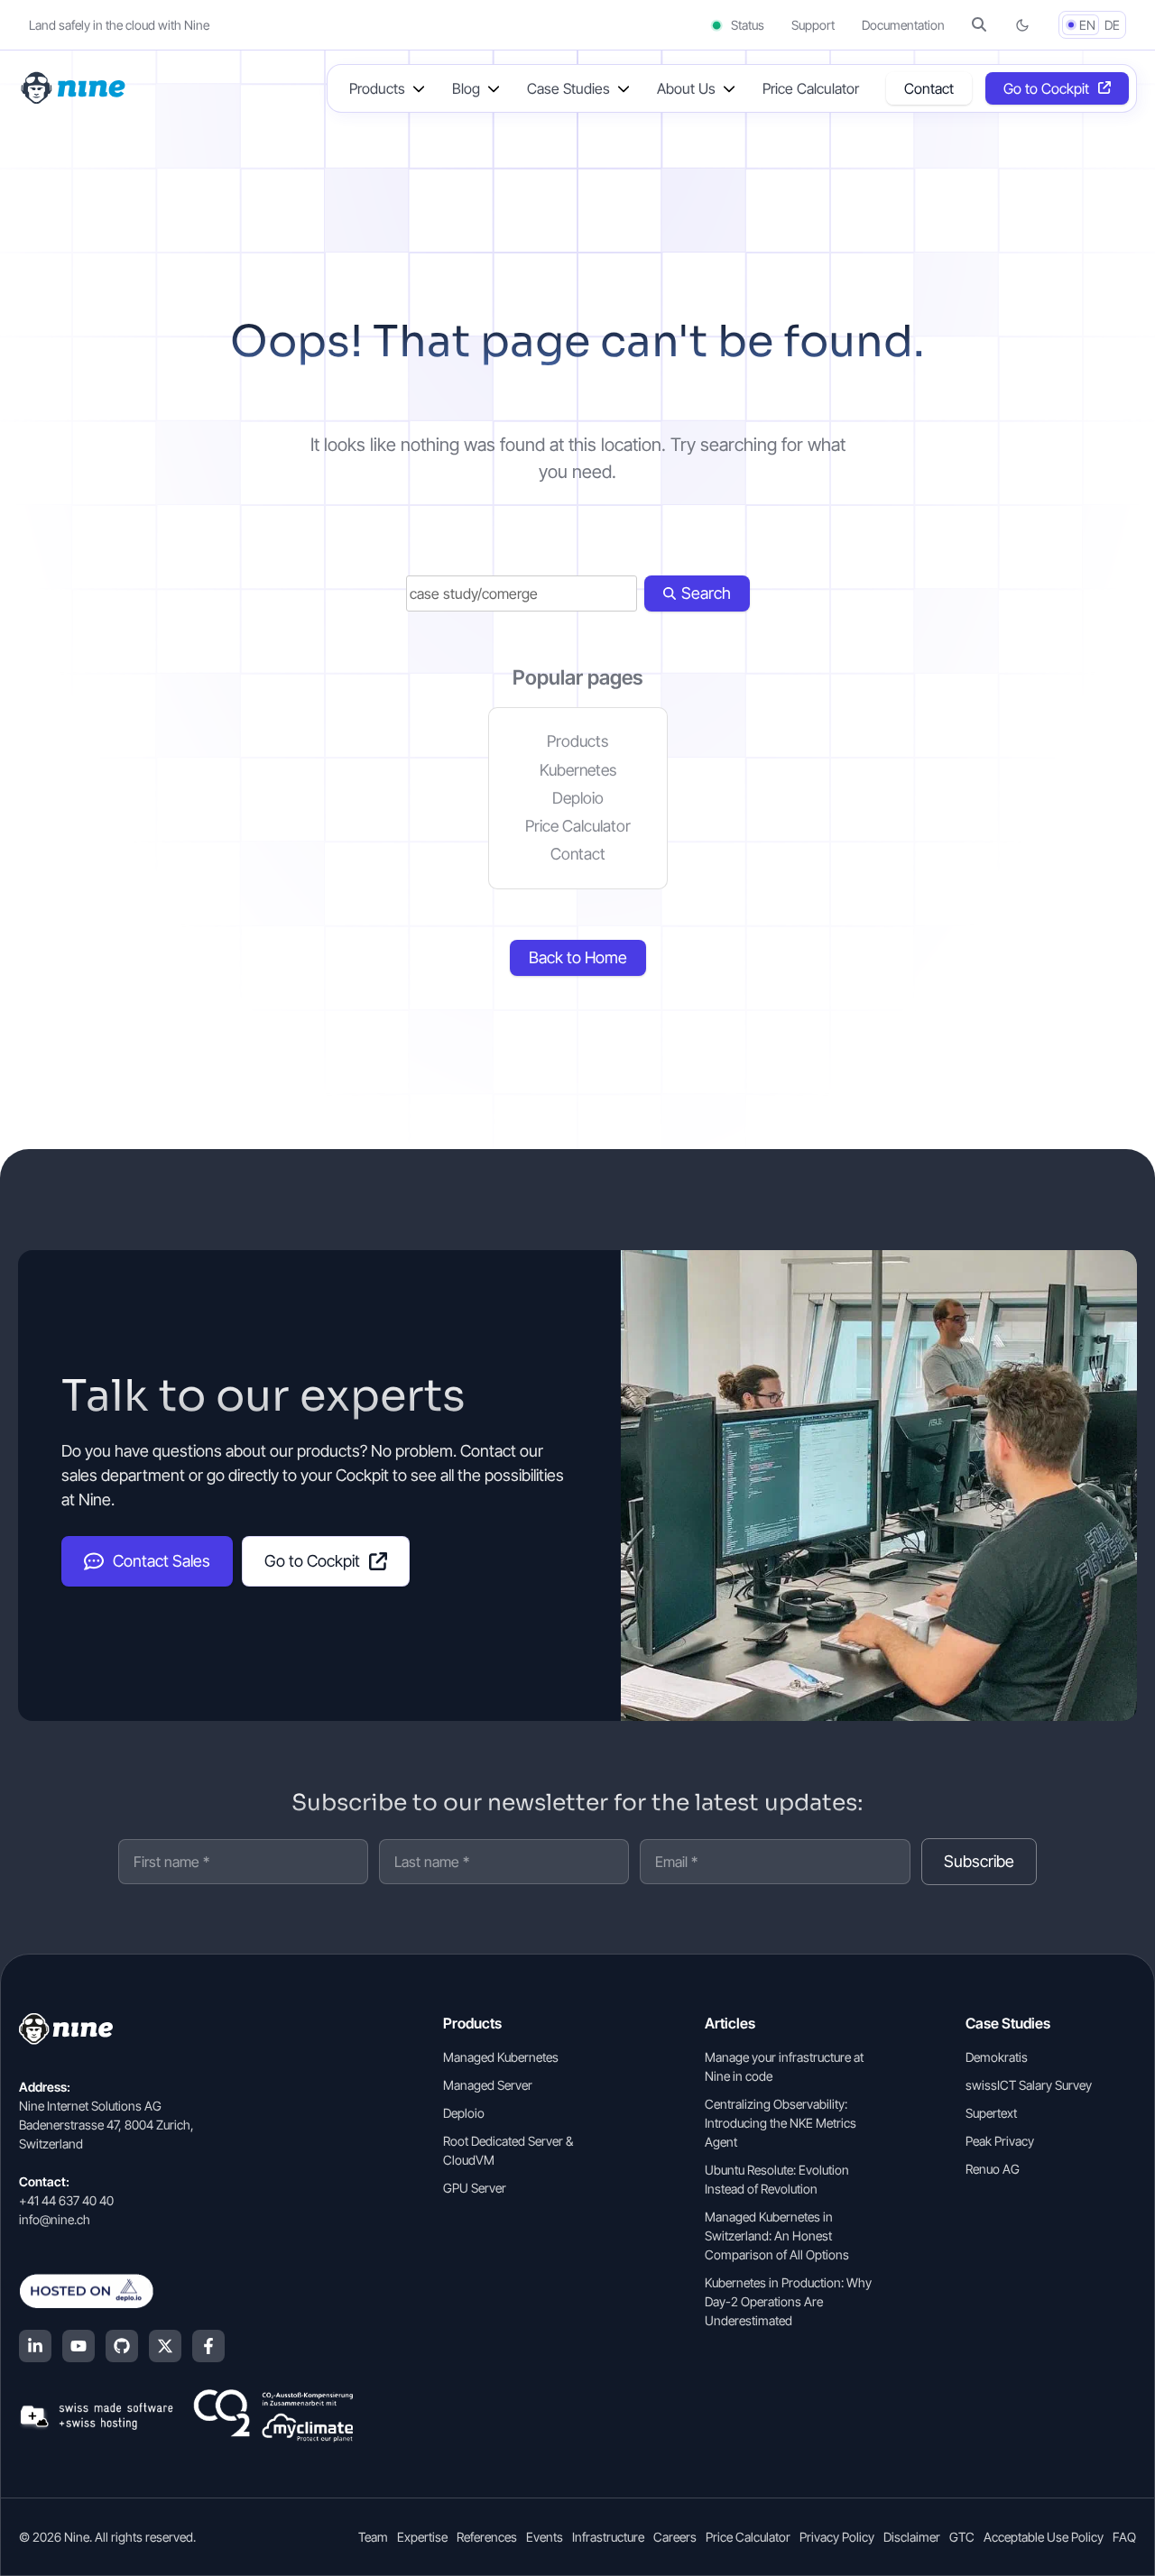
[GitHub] (122, 2346)
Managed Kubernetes (501, 2057)
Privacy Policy (837, 2537)
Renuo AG (993, 2169)
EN (1087, 25)
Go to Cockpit (1046, 88)
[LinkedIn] (35, 2346)
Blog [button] (466, 88)
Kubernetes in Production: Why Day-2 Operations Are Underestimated (788, 2301)
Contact (929, 88)
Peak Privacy (1000, 2141)
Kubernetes (578, 770)
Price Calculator (811, 88)
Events (545, 2537)
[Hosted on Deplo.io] (186, 2291)
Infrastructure (608, 2537)
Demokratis (997, 2057)
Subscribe (979, 1861)
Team (373, 2537)
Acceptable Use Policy (1044, 2537)
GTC (962, 2537)
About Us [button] (686, 88)
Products (577, 741)
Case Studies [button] (568, 88)
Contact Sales (162, 1561)
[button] (979, 25)
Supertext (991, 2113)
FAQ (1124, 2537)
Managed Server (488, 2085)
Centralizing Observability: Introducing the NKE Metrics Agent (781, 2123)
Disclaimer (912, 2537)
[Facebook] (208, 2346)
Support (813, 25)
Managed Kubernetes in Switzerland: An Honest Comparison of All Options (777, 2236)
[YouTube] (79, 2346)
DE (1112, 25)
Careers (675, 2537)
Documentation (903, 25)
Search (706, 593)
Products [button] (377, 88)
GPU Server (475, 2188)
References (487, 2537)
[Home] (75, 87)
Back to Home (578, 957)
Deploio (578, 798)
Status (746, 25)
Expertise (422, 2537)
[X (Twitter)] (165, 2346)
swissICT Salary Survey (1029, 2085)
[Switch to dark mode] (1022, 25)
